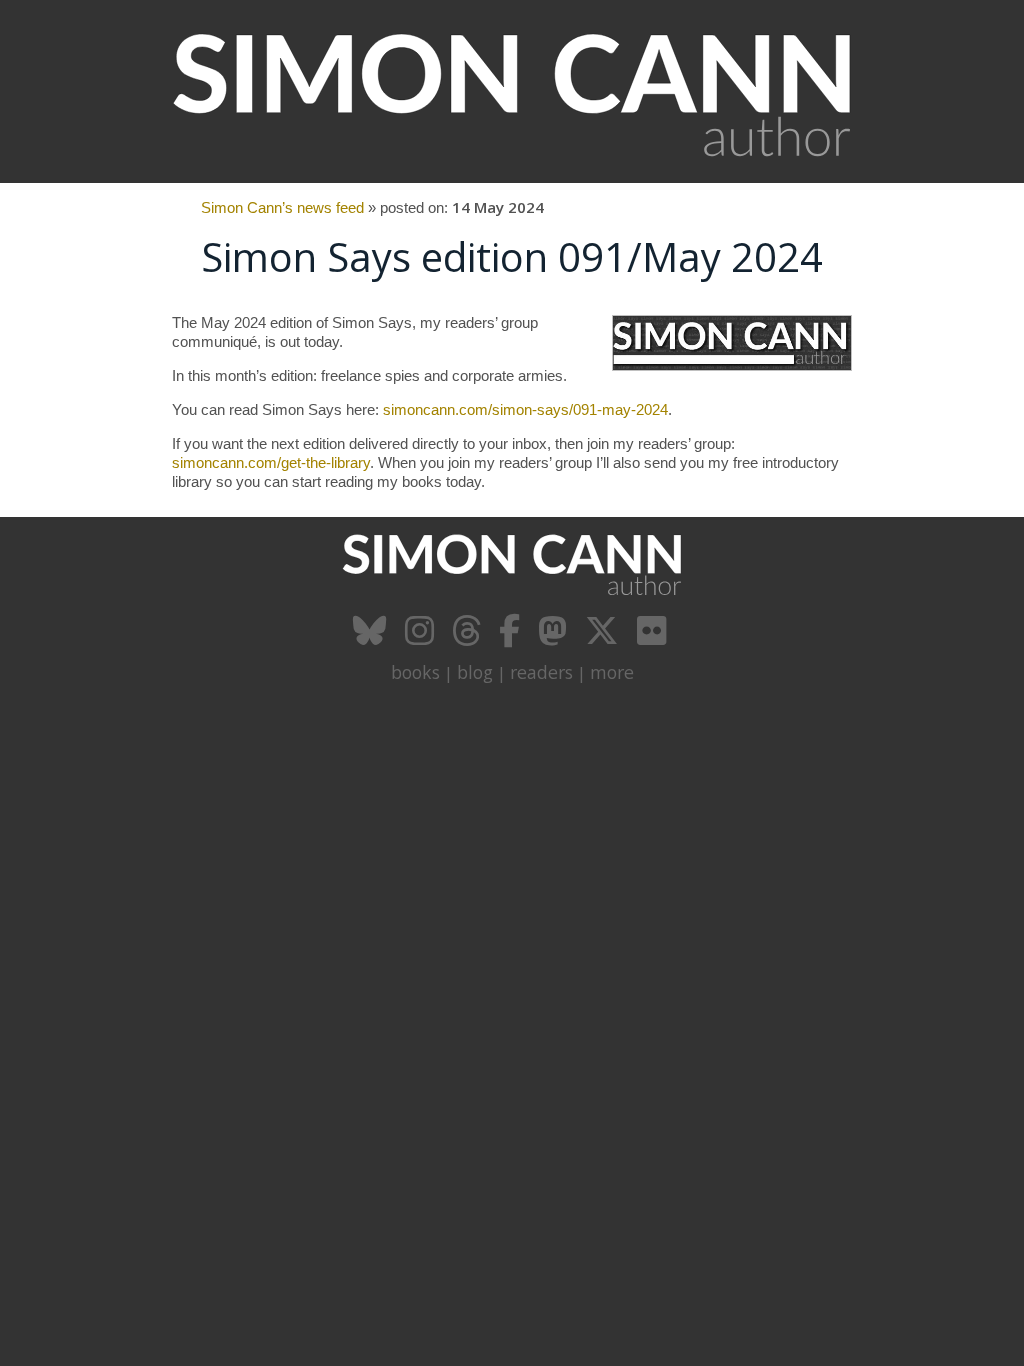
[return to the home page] (512, 172)
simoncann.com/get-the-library (271, 462)
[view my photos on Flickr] (654, 638)
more (612, 672)
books (415, 672)
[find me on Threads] (469, 638)
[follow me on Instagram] (422, 638)
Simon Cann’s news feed (282, 207)
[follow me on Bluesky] (372, 638)
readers (541, 672)
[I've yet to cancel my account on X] (604, 638)
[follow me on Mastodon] (555, 638)
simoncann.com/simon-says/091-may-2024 (525, 409)
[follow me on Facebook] (512, 638)
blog (475, 672)
